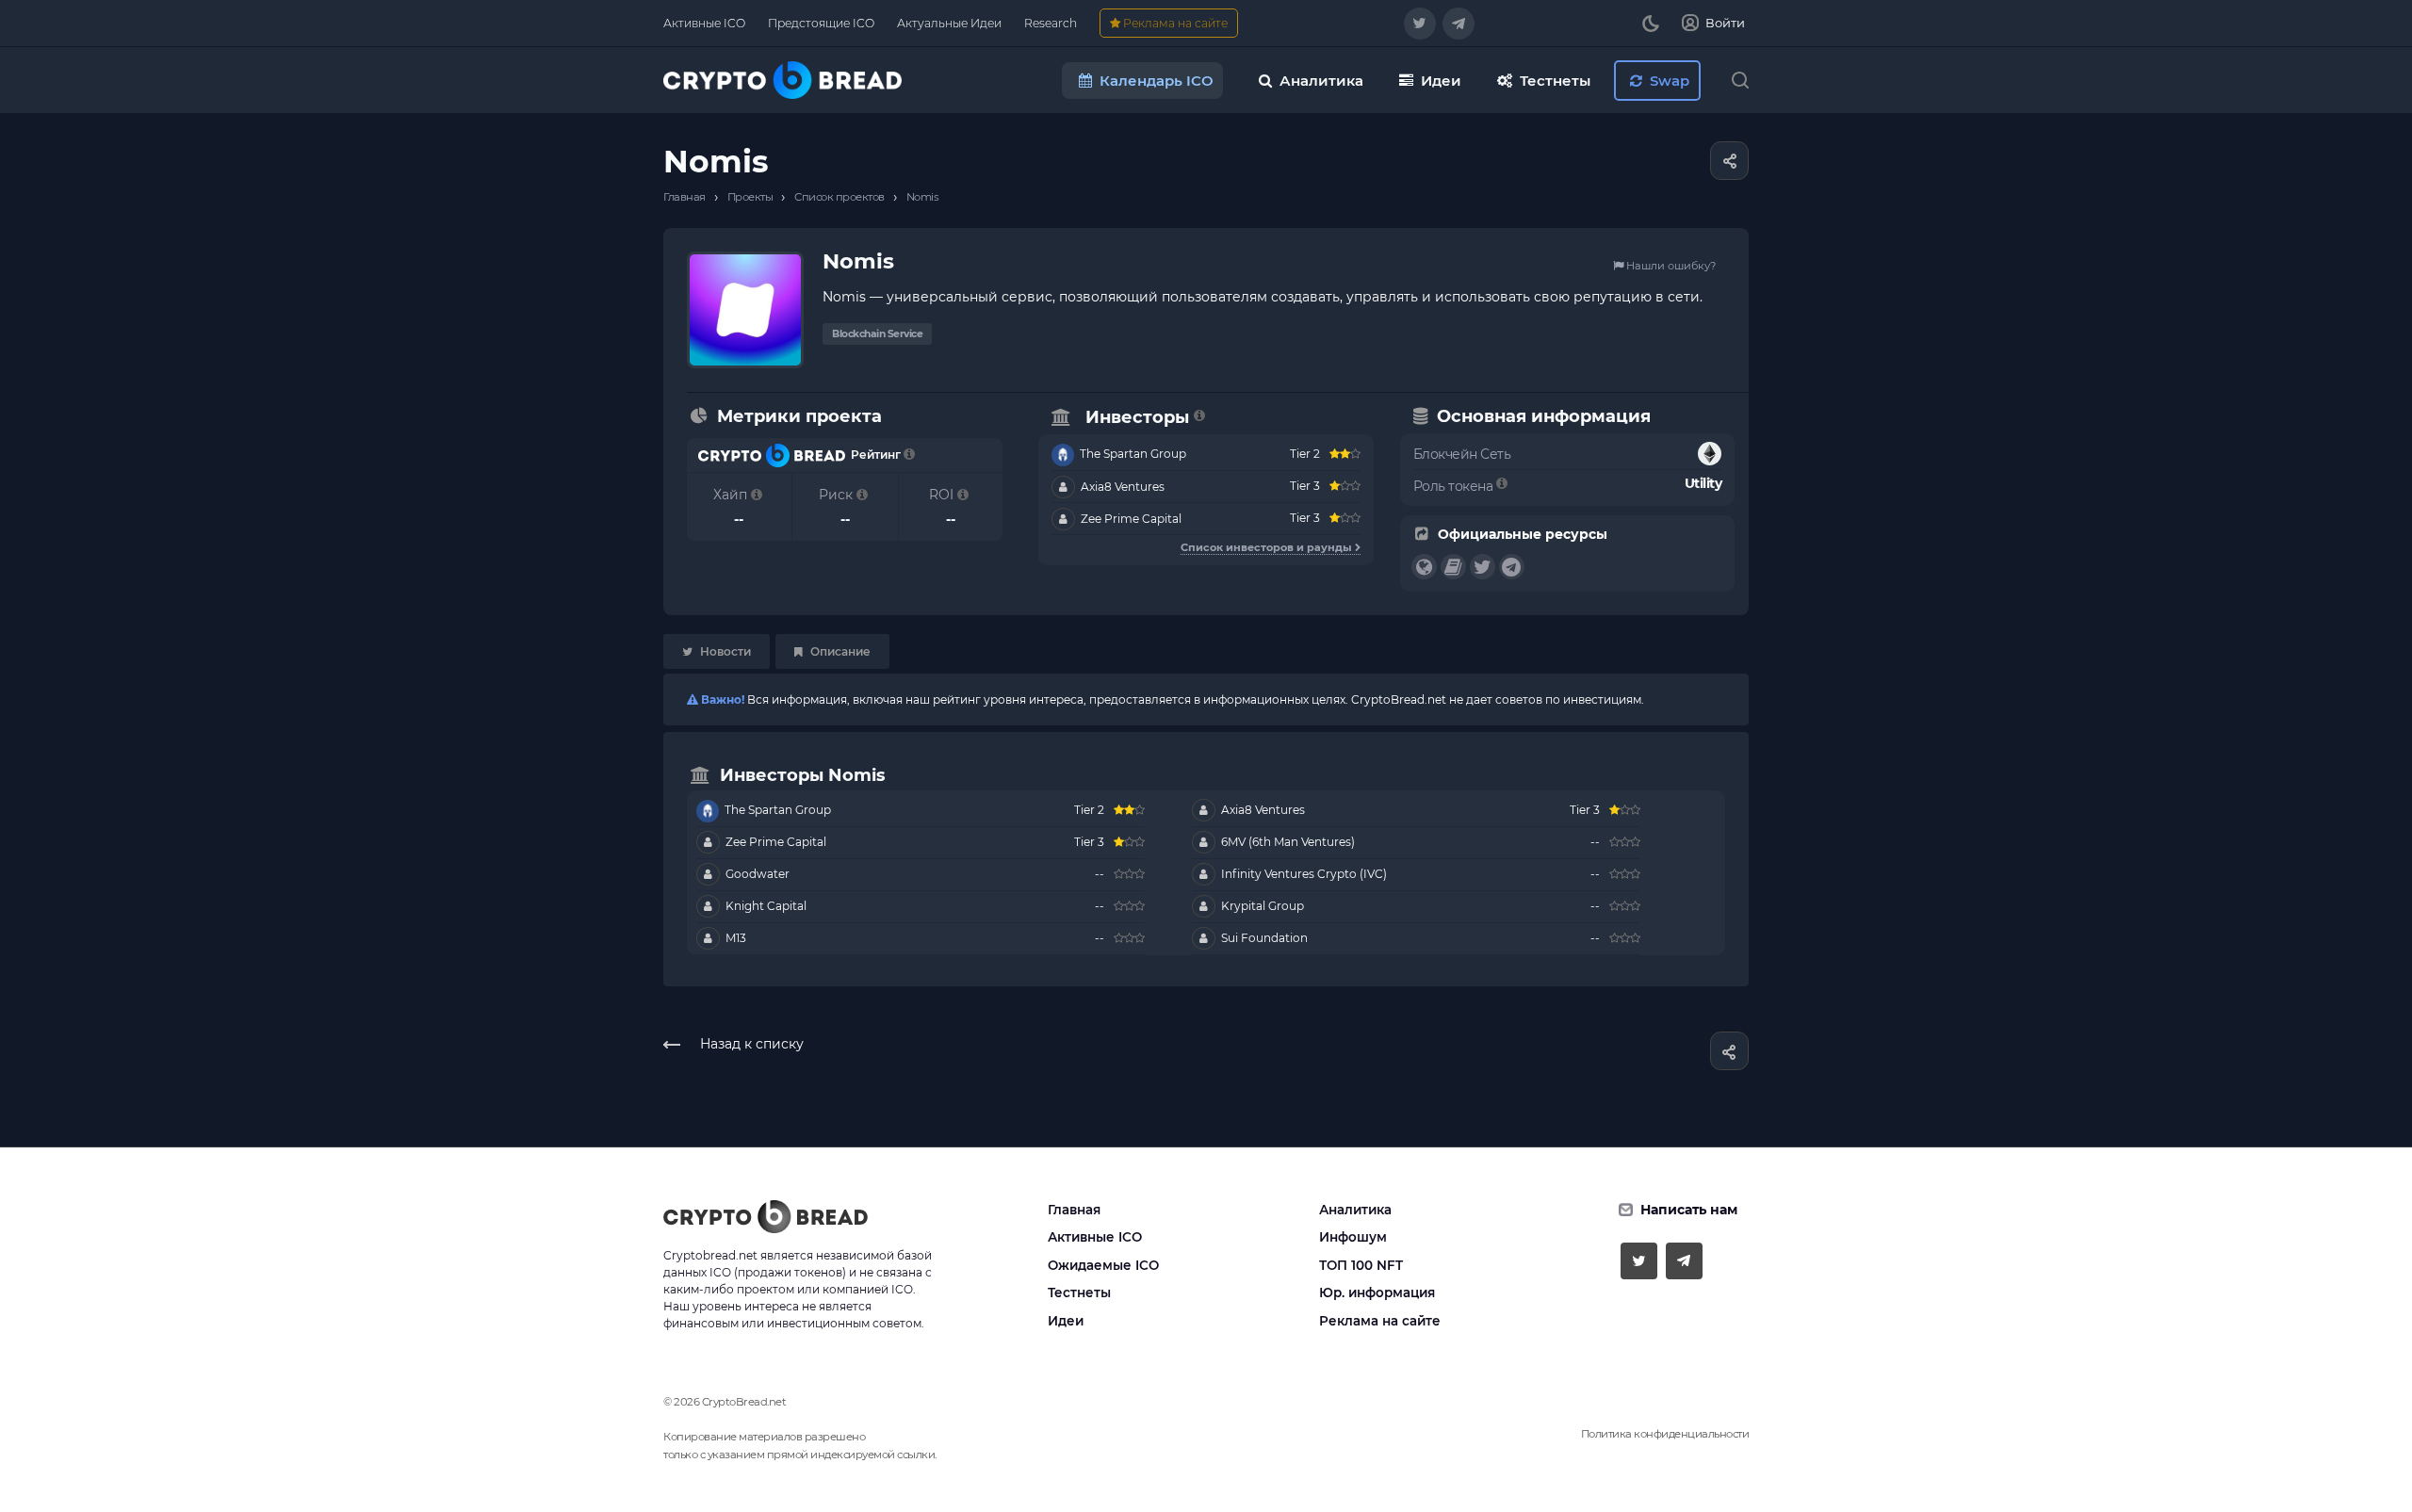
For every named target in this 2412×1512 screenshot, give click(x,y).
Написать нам (1689, 1210)
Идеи (1066, 1321)
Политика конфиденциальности (1665, 1434)
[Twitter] (1420, 24)
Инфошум (1353, 1237)
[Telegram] (1459, 24)
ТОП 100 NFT (1361, 1265)
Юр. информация (1377, 1293)
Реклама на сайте (1380, 1321)
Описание (839, 651)
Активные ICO (1095, 1237)
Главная (1074, 1210)
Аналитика (1355, 1210)
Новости (724, 651)
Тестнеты (1079, 1293)
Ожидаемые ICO (1103, 1265)
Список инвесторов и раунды (1268, 547)
